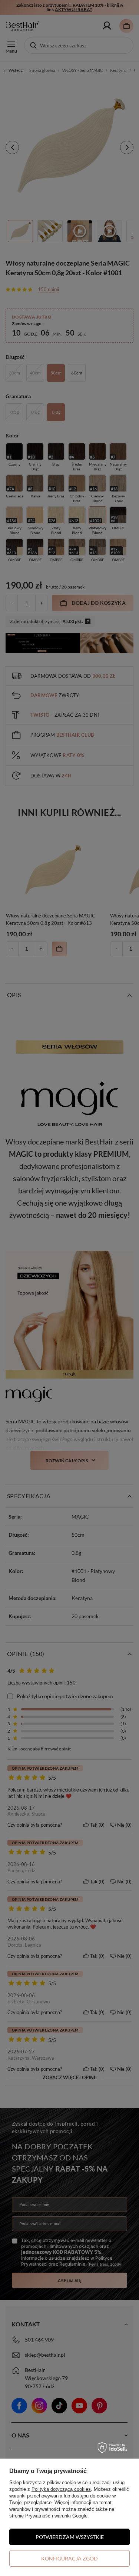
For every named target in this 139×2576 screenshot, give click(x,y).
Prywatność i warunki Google (56, 2516)
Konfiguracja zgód (69, 2558)
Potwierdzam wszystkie (70, 2537)
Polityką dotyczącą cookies (61, 2489)
